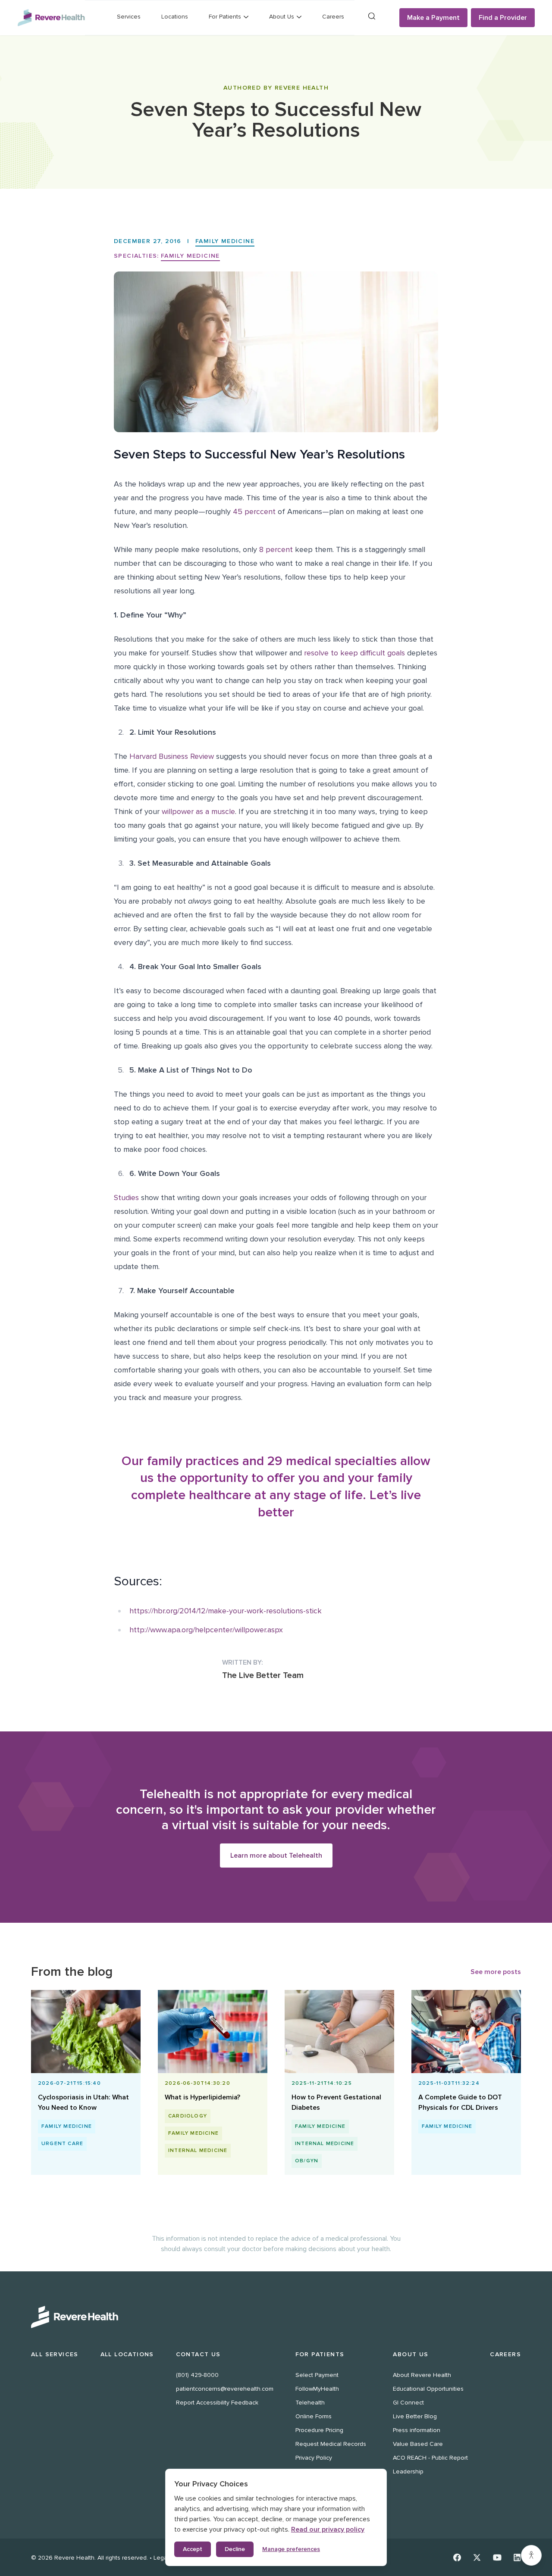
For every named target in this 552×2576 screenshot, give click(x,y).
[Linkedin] (517, 2557)
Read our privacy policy (328, 2529)
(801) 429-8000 (197, 2375)
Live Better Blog (415, 2416)
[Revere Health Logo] (51, 18)
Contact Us (198, 2354)
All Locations (127, 2354)
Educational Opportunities (428, 2389)
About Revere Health (422, 2375)
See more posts (496, 1972)
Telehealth (310, 2403)
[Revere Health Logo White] (276, 2317)
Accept (193, 2549)
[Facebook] (457, 2557)
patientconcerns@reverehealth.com (225, 2389)
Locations (175, 17)
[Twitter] (477, 2557)
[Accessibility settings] (531, 2555)
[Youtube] (497, 2557)
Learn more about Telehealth (276, 1856)
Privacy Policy (314, 2458)
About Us (411, 2354)
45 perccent (254, 511)
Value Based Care (418, 2444)
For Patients (320, 2354)
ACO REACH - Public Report (430, 2458)
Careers (333, 17)
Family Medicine (225, 241)
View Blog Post (82, 2104)
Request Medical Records (331, 2444)
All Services (55, 2354)
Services (129, 17)
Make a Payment (433, 18)
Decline (235, 2549)
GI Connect (408, 2403)
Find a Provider (503, 18)
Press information (417, 2430)
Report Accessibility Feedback (217, 2403)
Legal (161, 2558)
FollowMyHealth (317, 2389)
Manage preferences (291, 2549)
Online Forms (314, 2416)
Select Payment (317, 2375)
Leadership (408, 2472)
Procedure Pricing (319, 2430)
